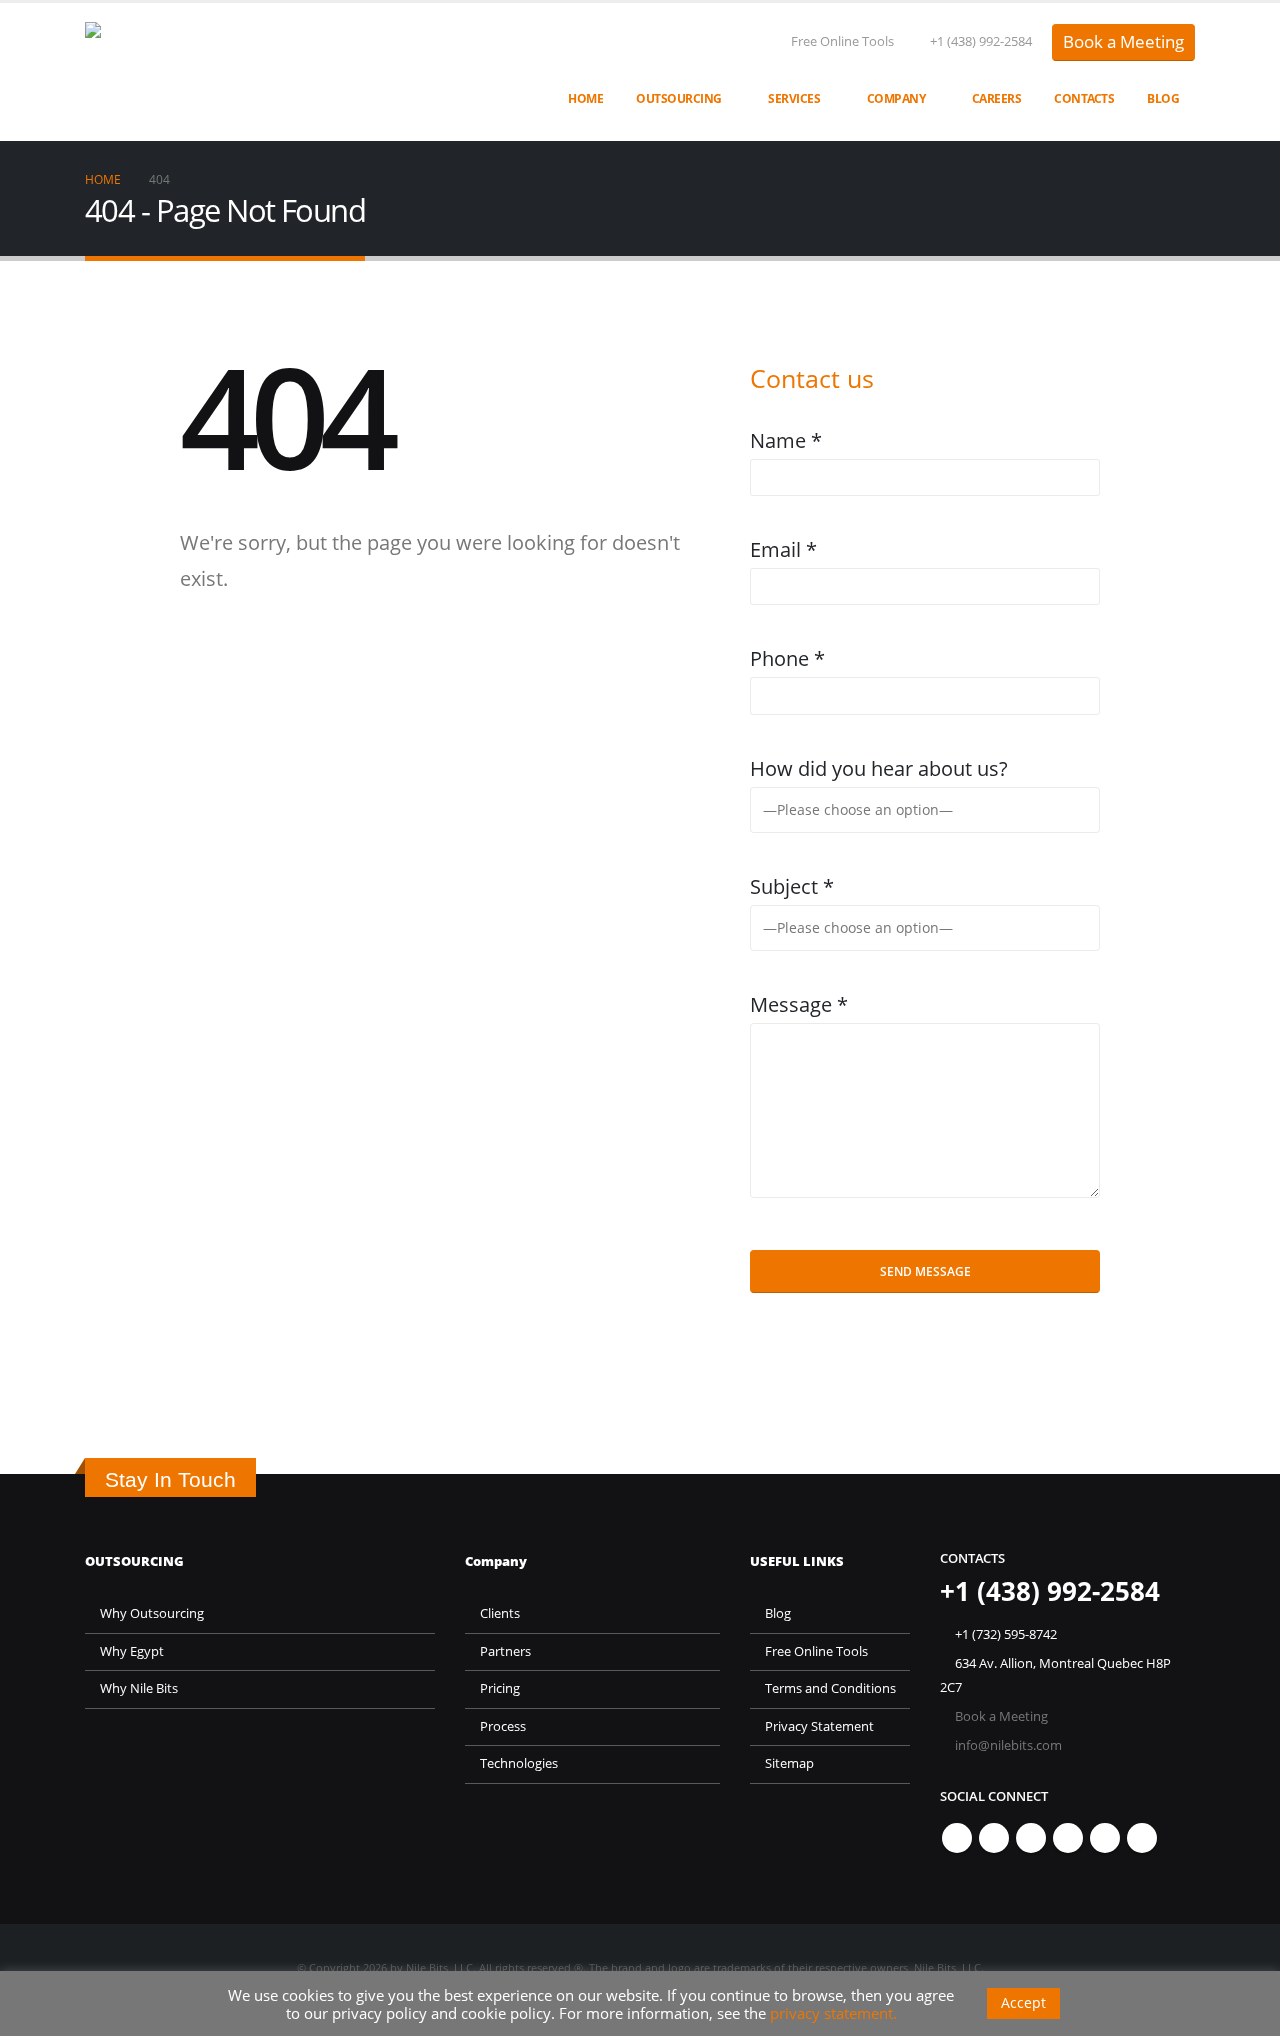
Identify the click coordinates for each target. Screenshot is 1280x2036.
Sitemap (789, 1763)
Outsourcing (679, 98)
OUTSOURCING (134, 1561)
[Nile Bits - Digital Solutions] (257, 72)
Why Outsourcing (152, 1613)
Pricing (500, 1688)
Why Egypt (132, 1651)
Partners (505, 1651)
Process (503, 1726)
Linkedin (1142, 1838)
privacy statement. (833, 2013)
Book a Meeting (1123, 41)
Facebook (957, 1838)
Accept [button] (1023, 2002)
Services (794, 98)
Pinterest (1031, 1838)
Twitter (994, 1838)
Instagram (1105, 1838)
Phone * (787, 658)
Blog (1163, 98)
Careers (997, 98)
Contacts (1084, 98)
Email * (783, 549)
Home (585, 98)
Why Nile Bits (139, 1688)
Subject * (792, 886)
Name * (786, 440)
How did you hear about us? (879, 768)
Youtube (1068, 1838)
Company (896, 98)
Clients (500, 1613)
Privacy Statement (819, 1726)
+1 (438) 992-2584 (981, 41)
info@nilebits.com (1008, 1745)
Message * (799, 1004)
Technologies (519, 1763)
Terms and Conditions (830, 1688)
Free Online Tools (842, 41)
